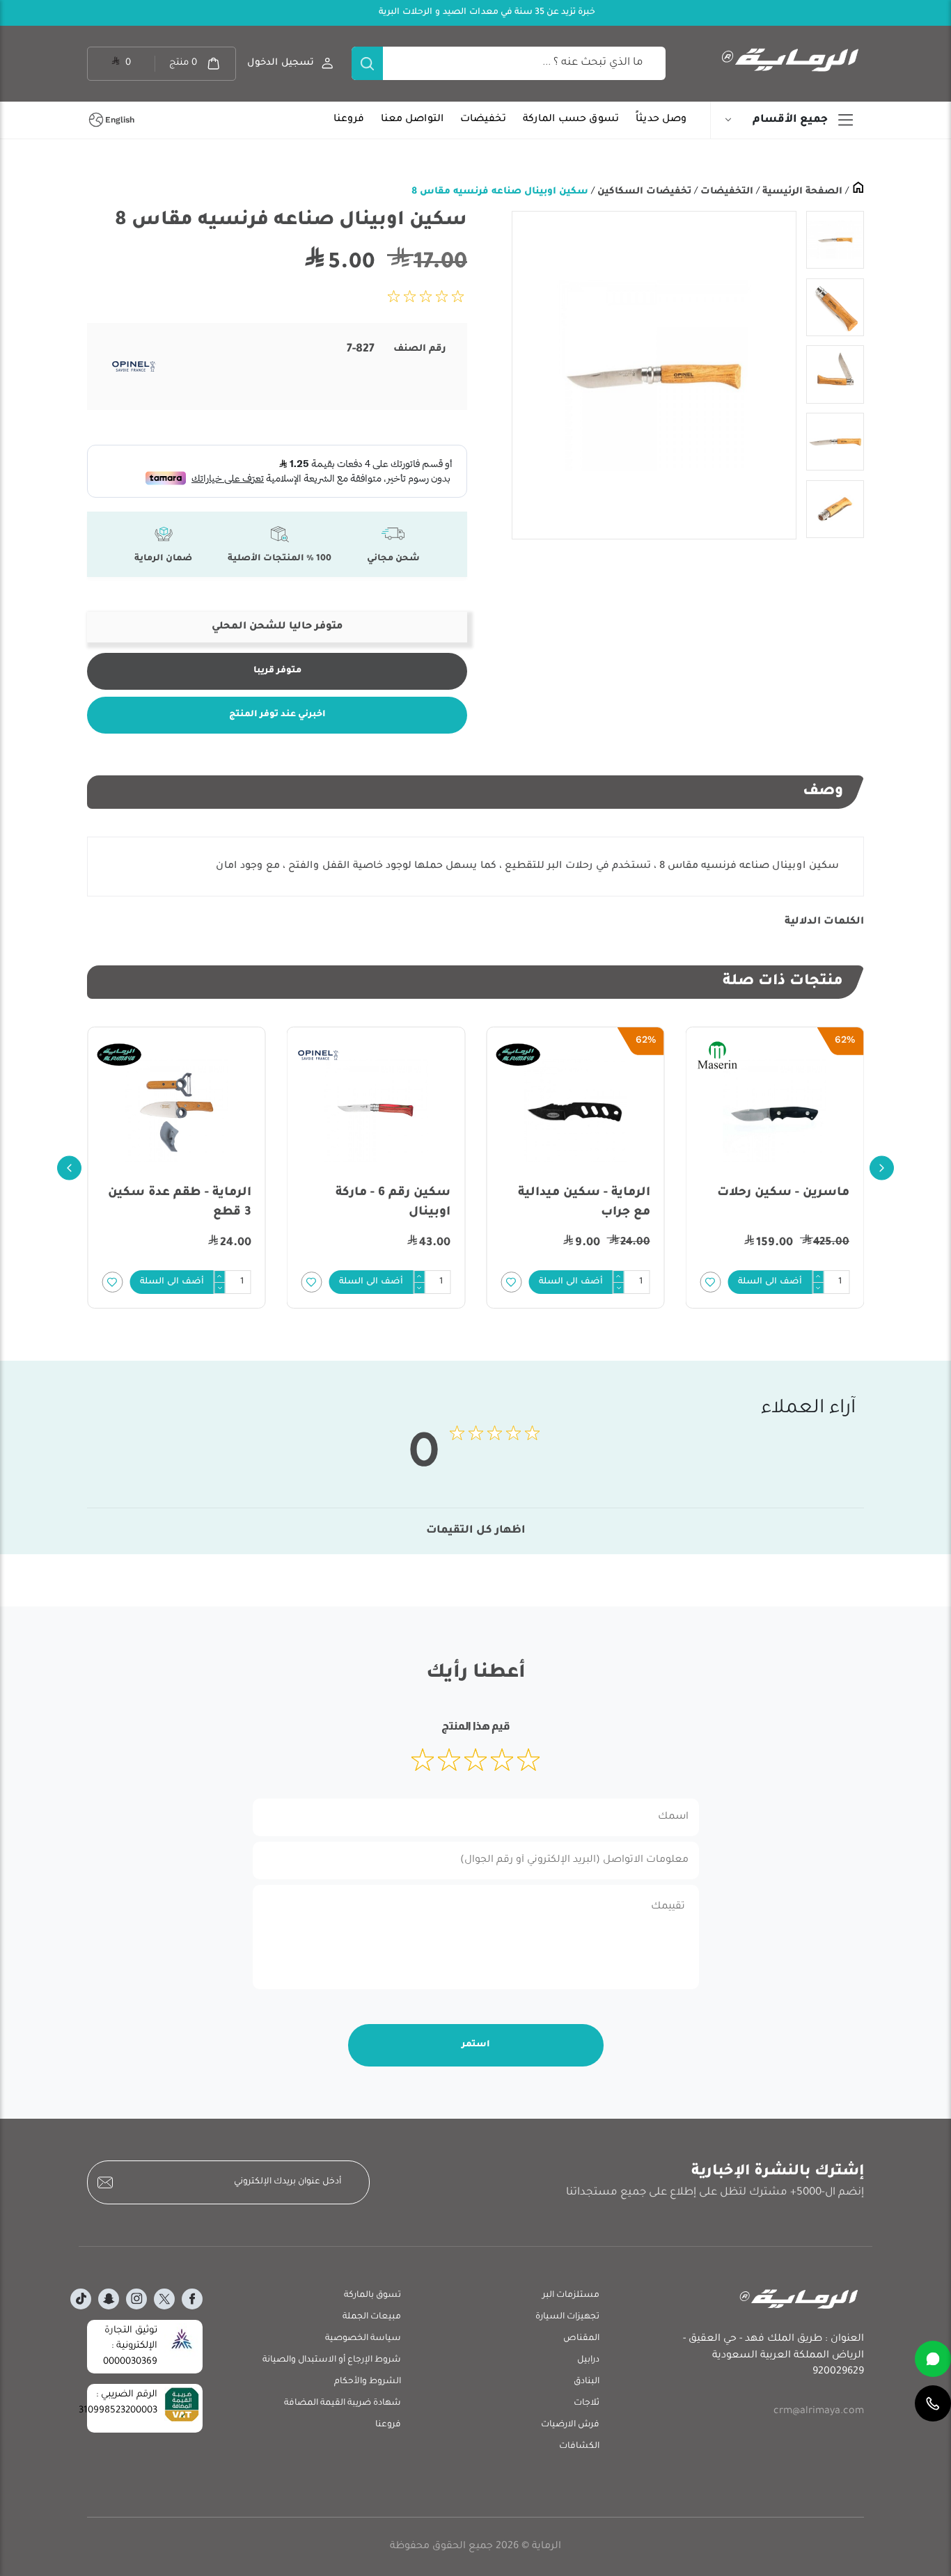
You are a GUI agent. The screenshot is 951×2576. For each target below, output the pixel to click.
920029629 (838, 2372)
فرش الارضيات (570, 2425)
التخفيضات (725, 192)
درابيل (588, 2360)
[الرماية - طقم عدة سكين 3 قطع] (376, 1110)
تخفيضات (483, 120)
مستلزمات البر (571, 2296)
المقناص (581, 2339)
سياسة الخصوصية (363, 2339)
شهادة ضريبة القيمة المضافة (343, 2403)
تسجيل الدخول (281, 63)
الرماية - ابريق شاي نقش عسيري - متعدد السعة (178, 1203)
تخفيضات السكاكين (643, 192)
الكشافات (579, 2447)
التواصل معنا (412, 120)
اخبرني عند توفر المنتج (277, 715)
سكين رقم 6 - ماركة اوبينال (593, 1203)
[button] (771, 1282)
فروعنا (349, 120)
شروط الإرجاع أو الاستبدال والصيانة (332, 2360)
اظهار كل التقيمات (476, 1531)
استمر (476, 2045)
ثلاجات (587, 2403)
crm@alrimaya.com (819, 2412)
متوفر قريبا (277, 671)
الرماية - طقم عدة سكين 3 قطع (379, 1203)
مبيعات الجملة (372, 2317)
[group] (654, 375)
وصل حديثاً (661, 120)
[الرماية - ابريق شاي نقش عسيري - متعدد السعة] (176, 1110)
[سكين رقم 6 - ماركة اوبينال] (575, 1110)
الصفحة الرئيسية (801, 192)
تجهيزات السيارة (567, 2317)
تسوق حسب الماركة (571, 120)
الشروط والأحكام (368, 2382)
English (120, 120)
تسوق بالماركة (372, 2296)
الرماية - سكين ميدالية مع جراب (783, 1203)
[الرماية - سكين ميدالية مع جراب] (775, 1110)
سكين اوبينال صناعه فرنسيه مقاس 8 (500, 192)
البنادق (587, 2382)
